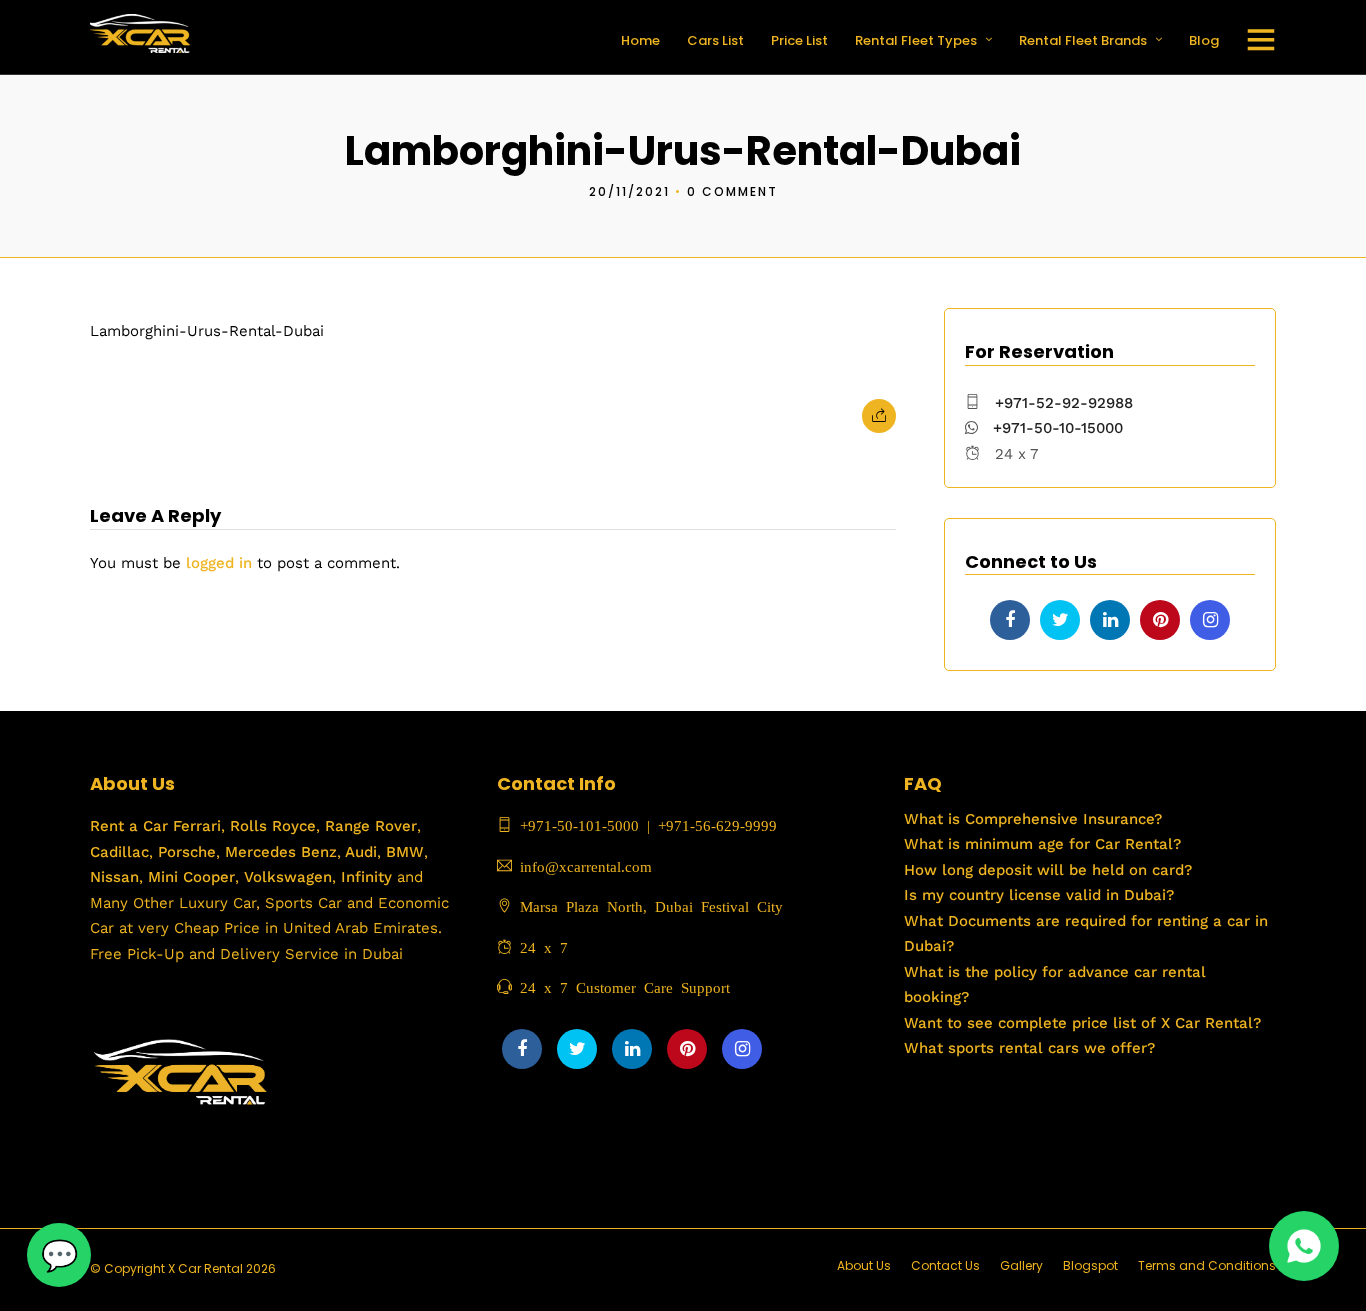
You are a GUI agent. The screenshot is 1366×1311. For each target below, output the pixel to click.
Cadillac (119, 852)
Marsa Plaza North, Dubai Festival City (647, 905)
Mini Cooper (191, 877)
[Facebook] (1010, 620)
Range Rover (368, 826)
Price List (799, 40)
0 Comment (732, 191)
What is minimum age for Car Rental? (1042, 844)
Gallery (1021, 1265)
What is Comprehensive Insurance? (1033, 819)
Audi (359, 852)
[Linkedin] (1110, 620)
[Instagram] (1210, 620)
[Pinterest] (1160, 620)
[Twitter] (1060, 620)
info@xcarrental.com (586, 865)
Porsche (184, 852)
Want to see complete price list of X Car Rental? (1082, 1023)
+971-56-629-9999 (717, 824)
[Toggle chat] (59, 1255)
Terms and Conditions (1207, 1265)
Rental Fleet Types (916, 40)
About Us (864, 1265)
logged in (219, 563)
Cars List (715, 40)
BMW (402, 852)
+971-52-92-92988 (1064, 403)
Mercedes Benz (278, 852)
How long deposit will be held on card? (1048, 870)
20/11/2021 (629, 191)
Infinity (366, 877)
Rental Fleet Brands (1083, 40)
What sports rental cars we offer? (1029, 1048)
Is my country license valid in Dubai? (1039, 895)
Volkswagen (288, 877)
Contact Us (945, 1265)
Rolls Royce (273, 826)
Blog (1204, 40)
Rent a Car (129, 826)
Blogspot (1090, 1265)
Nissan (114, 877)
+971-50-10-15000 (1055, 428)
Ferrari (194, 826)
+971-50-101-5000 (575, 824)
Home (640, 40)
